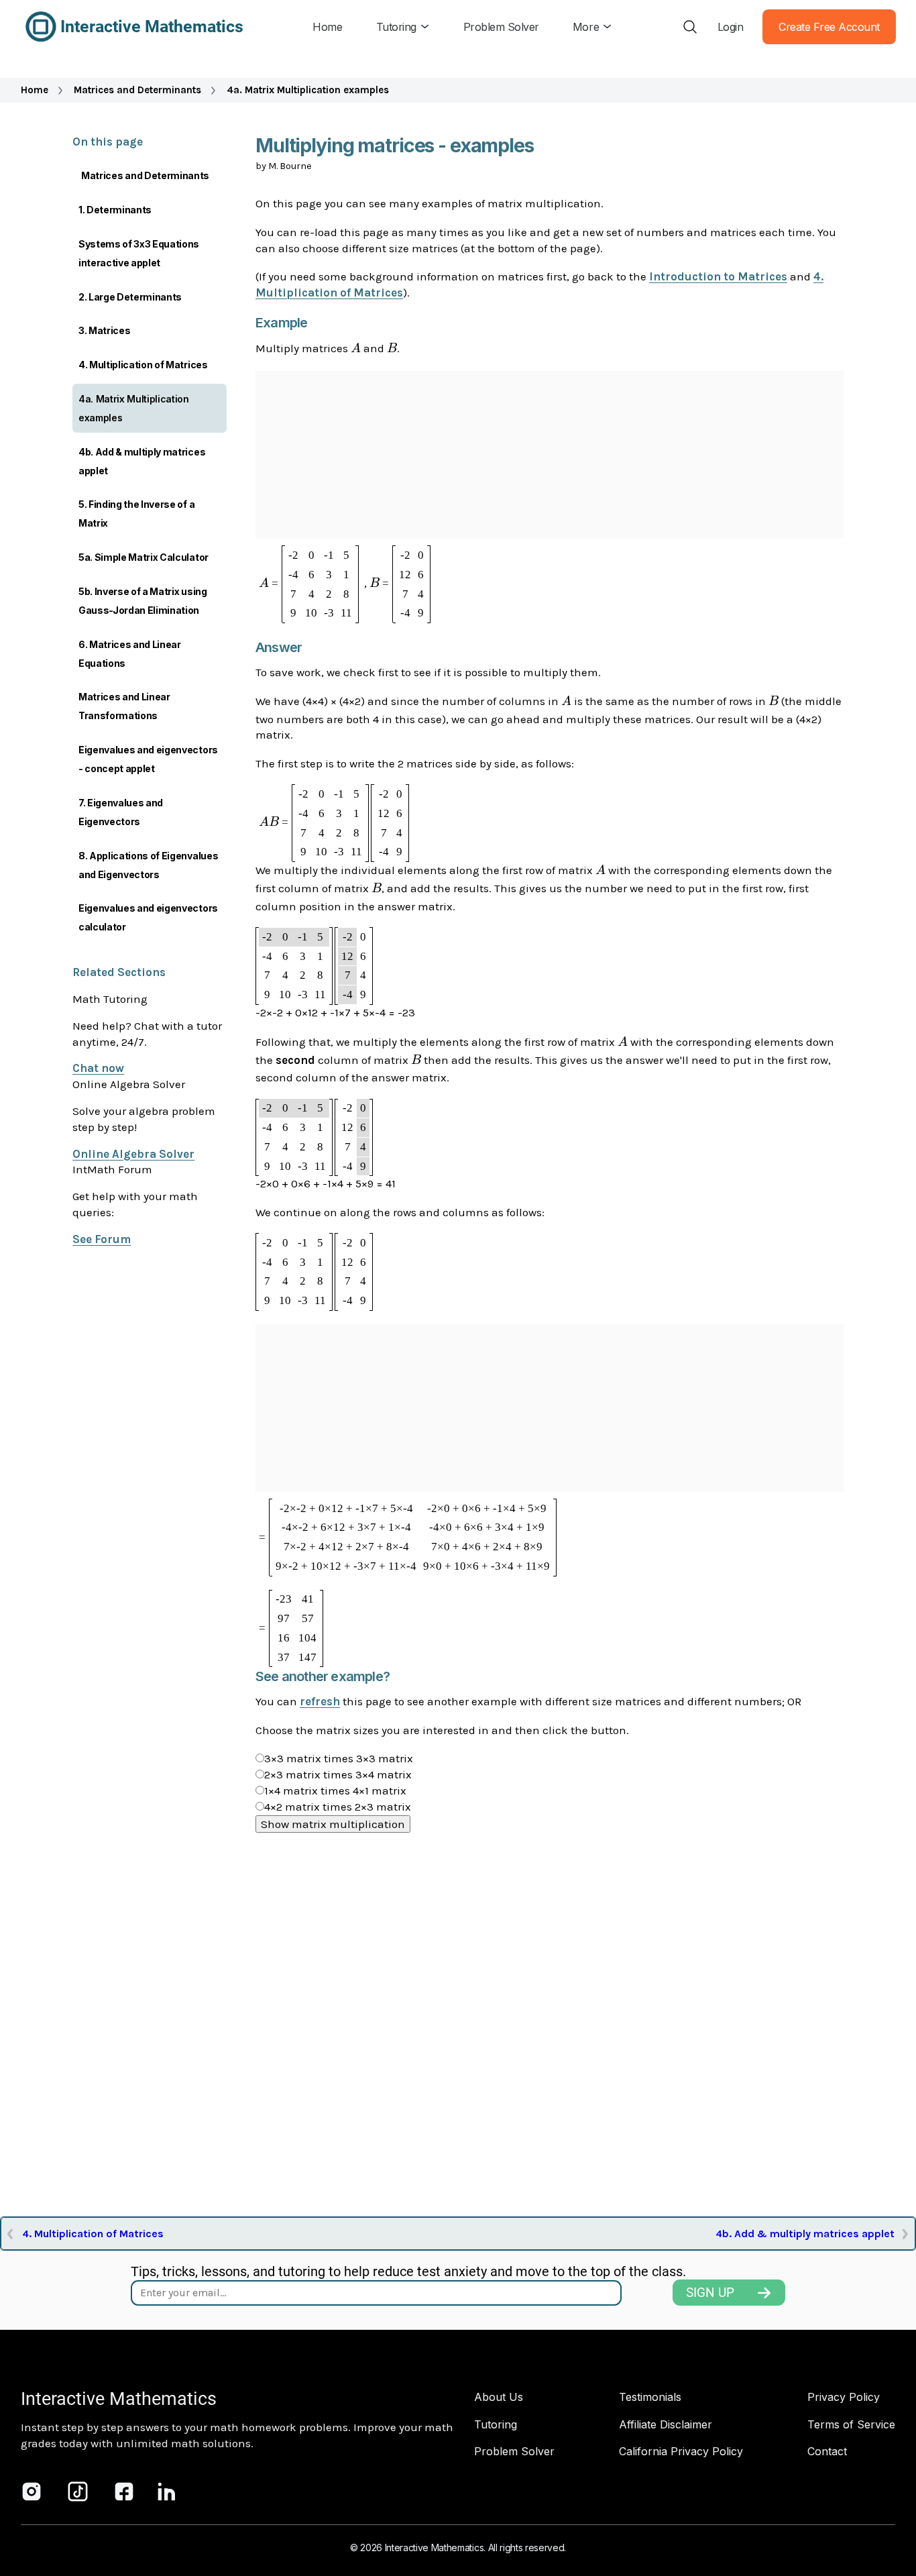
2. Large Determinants (130, 297)
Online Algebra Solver (133, 1154)
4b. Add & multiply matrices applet (142, 461)
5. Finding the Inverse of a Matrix (136, 514)
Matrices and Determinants (137, 90)
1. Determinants (115, 210)
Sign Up (710, 2293)
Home (35, 90)
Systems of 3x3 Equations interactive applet (139, 253)
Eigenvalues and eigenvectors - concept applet (148, 759)
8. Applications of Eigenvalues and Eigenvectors (148, 865)
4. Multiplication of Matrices (143, 365)
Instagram (32, 2491)
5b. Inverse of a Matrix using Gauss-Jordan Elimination (143, 601)
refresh (320, 1701)
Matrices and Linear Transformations (124, 706)
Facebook (124, 2491)
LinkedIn (167, 2491)
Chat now (98, 1068)
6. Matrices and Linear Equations (130, 654)
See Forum (102, 1239)
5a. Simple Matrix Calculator (144, 557)
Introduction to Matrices (718, 276)
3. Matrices (104, 330)
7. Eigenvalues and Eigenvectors (121, 812)
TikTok (78, 2491)
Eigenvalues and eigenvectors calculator (148, 917)
